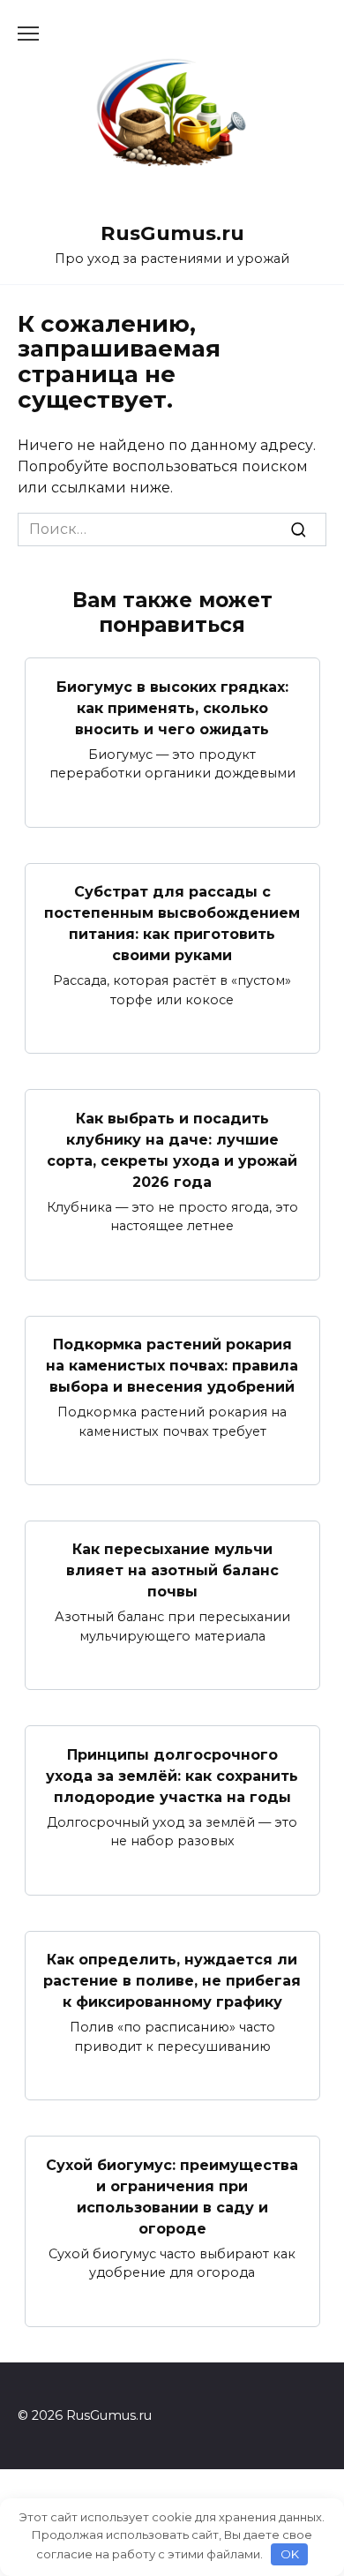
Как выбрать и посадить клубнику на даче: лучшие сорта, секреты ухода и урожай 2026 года (172, 1149)
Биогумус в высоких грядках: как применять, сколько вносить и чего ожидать (172, 707)
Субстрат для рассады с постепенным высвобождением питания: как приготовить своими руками (172, 924)
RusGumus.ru (172, 233)
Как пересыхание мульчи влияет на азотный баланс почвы (172, 1570)
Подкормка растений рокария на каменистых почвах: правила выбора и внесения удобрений (172, 1366)
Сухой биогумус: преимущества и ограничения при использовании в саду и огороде (172, 2196)
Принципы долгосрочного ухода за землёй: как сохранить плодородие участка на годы (172, 1775)
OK (290, 2554)
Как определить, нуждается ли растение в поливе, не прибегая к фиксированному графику (172, 1981)
